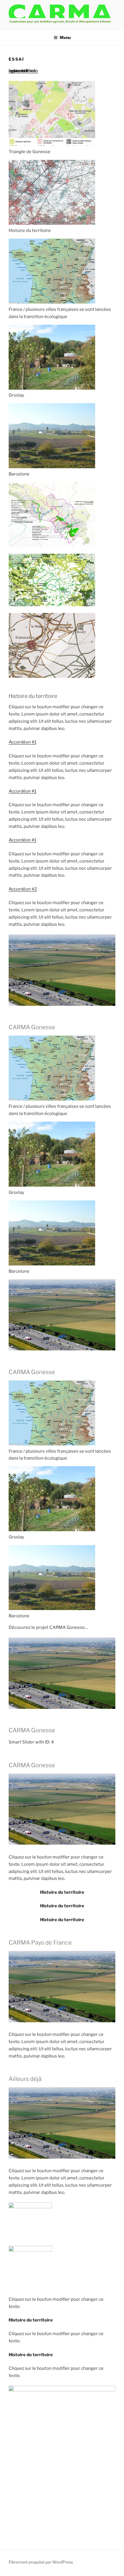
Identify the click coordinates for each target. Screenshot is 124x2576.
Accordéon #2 (23, 889)
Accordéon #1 (22, 742)
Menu (65, 37)
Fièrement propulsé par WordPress (41, 2562)
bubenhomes (22, 71)
